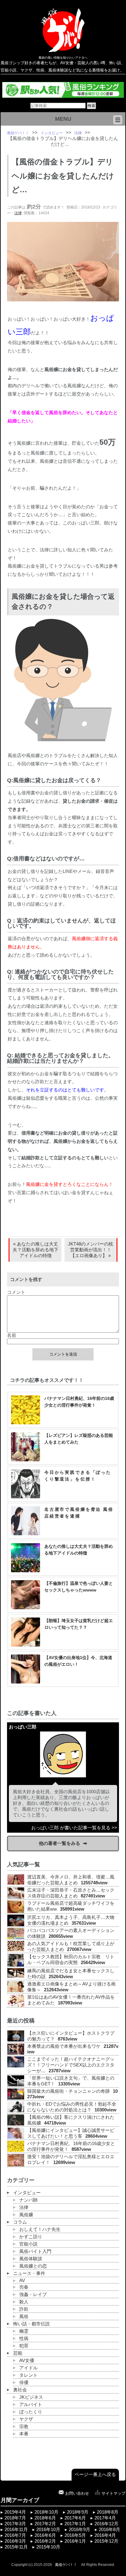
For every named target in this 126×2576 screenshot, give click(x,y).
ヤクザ (26, 2419)
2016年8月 (109, 2530)
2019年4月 (15, 2512)
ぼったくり (31, 2412)
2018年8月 (108, 2512)
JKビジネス (31, 2397)
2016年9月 (80, 2530)
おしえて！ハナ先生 (40, 2229)
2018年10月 (46, 2512)
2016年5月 (75, 2535)
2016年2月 (45, 2541)
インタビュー (27, 2193)
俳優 (24, 2383)
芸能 (18, 2353)
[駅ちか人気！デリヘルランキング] (63, 95)
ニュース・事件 (29, 2273)
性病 (24, 2339)
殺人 (24, 2302)
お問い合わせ (77, 2493)
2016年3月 (15, 2541)
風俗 (24, 2317)
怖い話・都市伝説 (31, 2324)
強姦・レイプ (33, 2294)
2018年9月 (78, 2512)
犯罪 (24, 2346)
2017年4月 (105, 2518)
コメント (16, 1292)
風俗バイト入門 (35, 2251)
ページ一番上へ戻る (95, 2475)
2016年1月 (75, 2541)
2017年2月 (45, 2524)
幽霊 (24, 2331)
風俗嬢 (26, 2215)
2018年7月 (15, 2518)
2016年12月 (106, 2524)
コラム (20, 2222)
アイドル (28, 2368)
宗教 (24, 2427)
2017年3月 (15, 2524)
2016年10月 (48, 2530)
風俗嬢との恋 (33, 2266)
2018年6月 (45, 2518)
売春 (24, 2287)
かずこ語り (31, 2237)
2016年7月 (15, 2535)
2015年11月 (16, 2547)
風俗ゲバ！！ (66, 2565)
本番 (24, 2434)
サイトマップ (113, 2493)
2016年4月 (105, 2535)
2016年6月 (45, 2535)
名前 (12, 1335)
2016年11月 (16, 2530)
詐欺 (24, 2309)
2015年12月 (106, 2541)
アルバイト (31, 2405)
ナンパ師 (28, 2200)
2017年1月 (75, 2524)
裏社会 (20, 2390)
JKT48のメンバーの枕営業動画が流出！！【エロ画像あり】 (91, 1250)
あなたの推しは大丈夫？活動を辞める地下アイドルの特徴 (35, 1250)
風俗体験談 (31, 2259)
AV (22, 2280)
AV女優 (27, 2361)
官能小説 (28, 2244)
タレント (28, 2375)
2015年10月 (48, 2547)
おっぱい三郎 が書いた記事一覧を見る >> (74, 1828)
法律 (18, 213)
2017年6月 (75, 2518)
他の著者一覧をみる (59, 1843)
